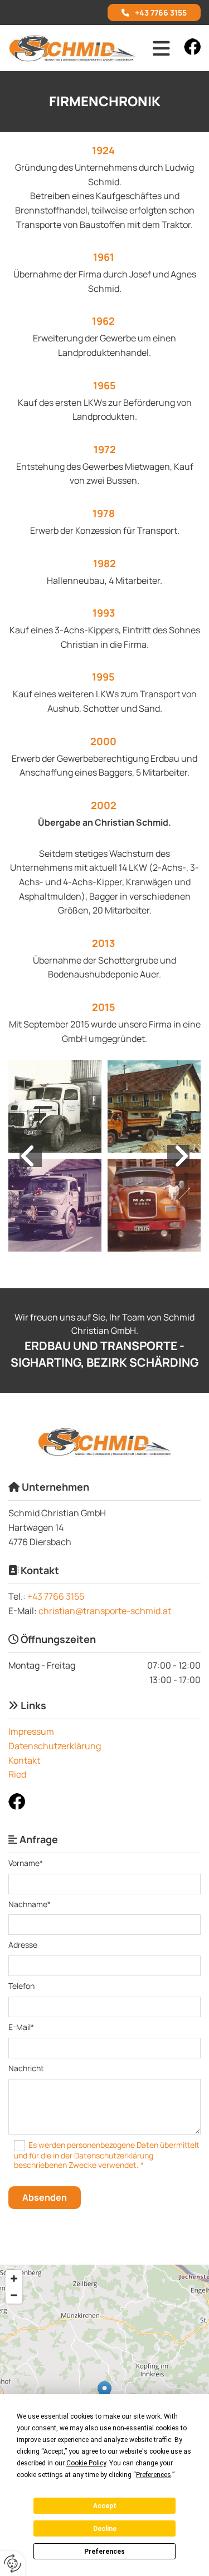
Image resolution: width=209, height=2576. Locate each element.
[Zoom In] (14, 2279)
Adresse (23, 1945)
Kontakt (24, 1760)
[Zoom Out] (14, 2295)
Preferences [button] (154, 2475)
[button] (154, 13)
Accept (105, 2506)
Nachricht (26, 2069)
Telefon (21, 1986)
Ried (17, 1774)
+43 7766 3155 (56, 1596)
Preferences (104, 2552)
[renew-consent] (13, 2563)
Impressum (31, 1731)
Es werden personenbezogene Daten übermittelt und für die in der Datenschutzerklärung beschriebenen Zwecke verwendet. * (107, 2154)
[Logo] (72, 48)
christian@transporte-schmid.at (105, 1611)
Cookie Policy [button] (86, 2463)
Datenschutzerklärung (55, 1746)
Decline (105, 2529)
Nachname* (30, 1905)
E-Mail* (21, 2027)
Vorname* (26, 1863)
